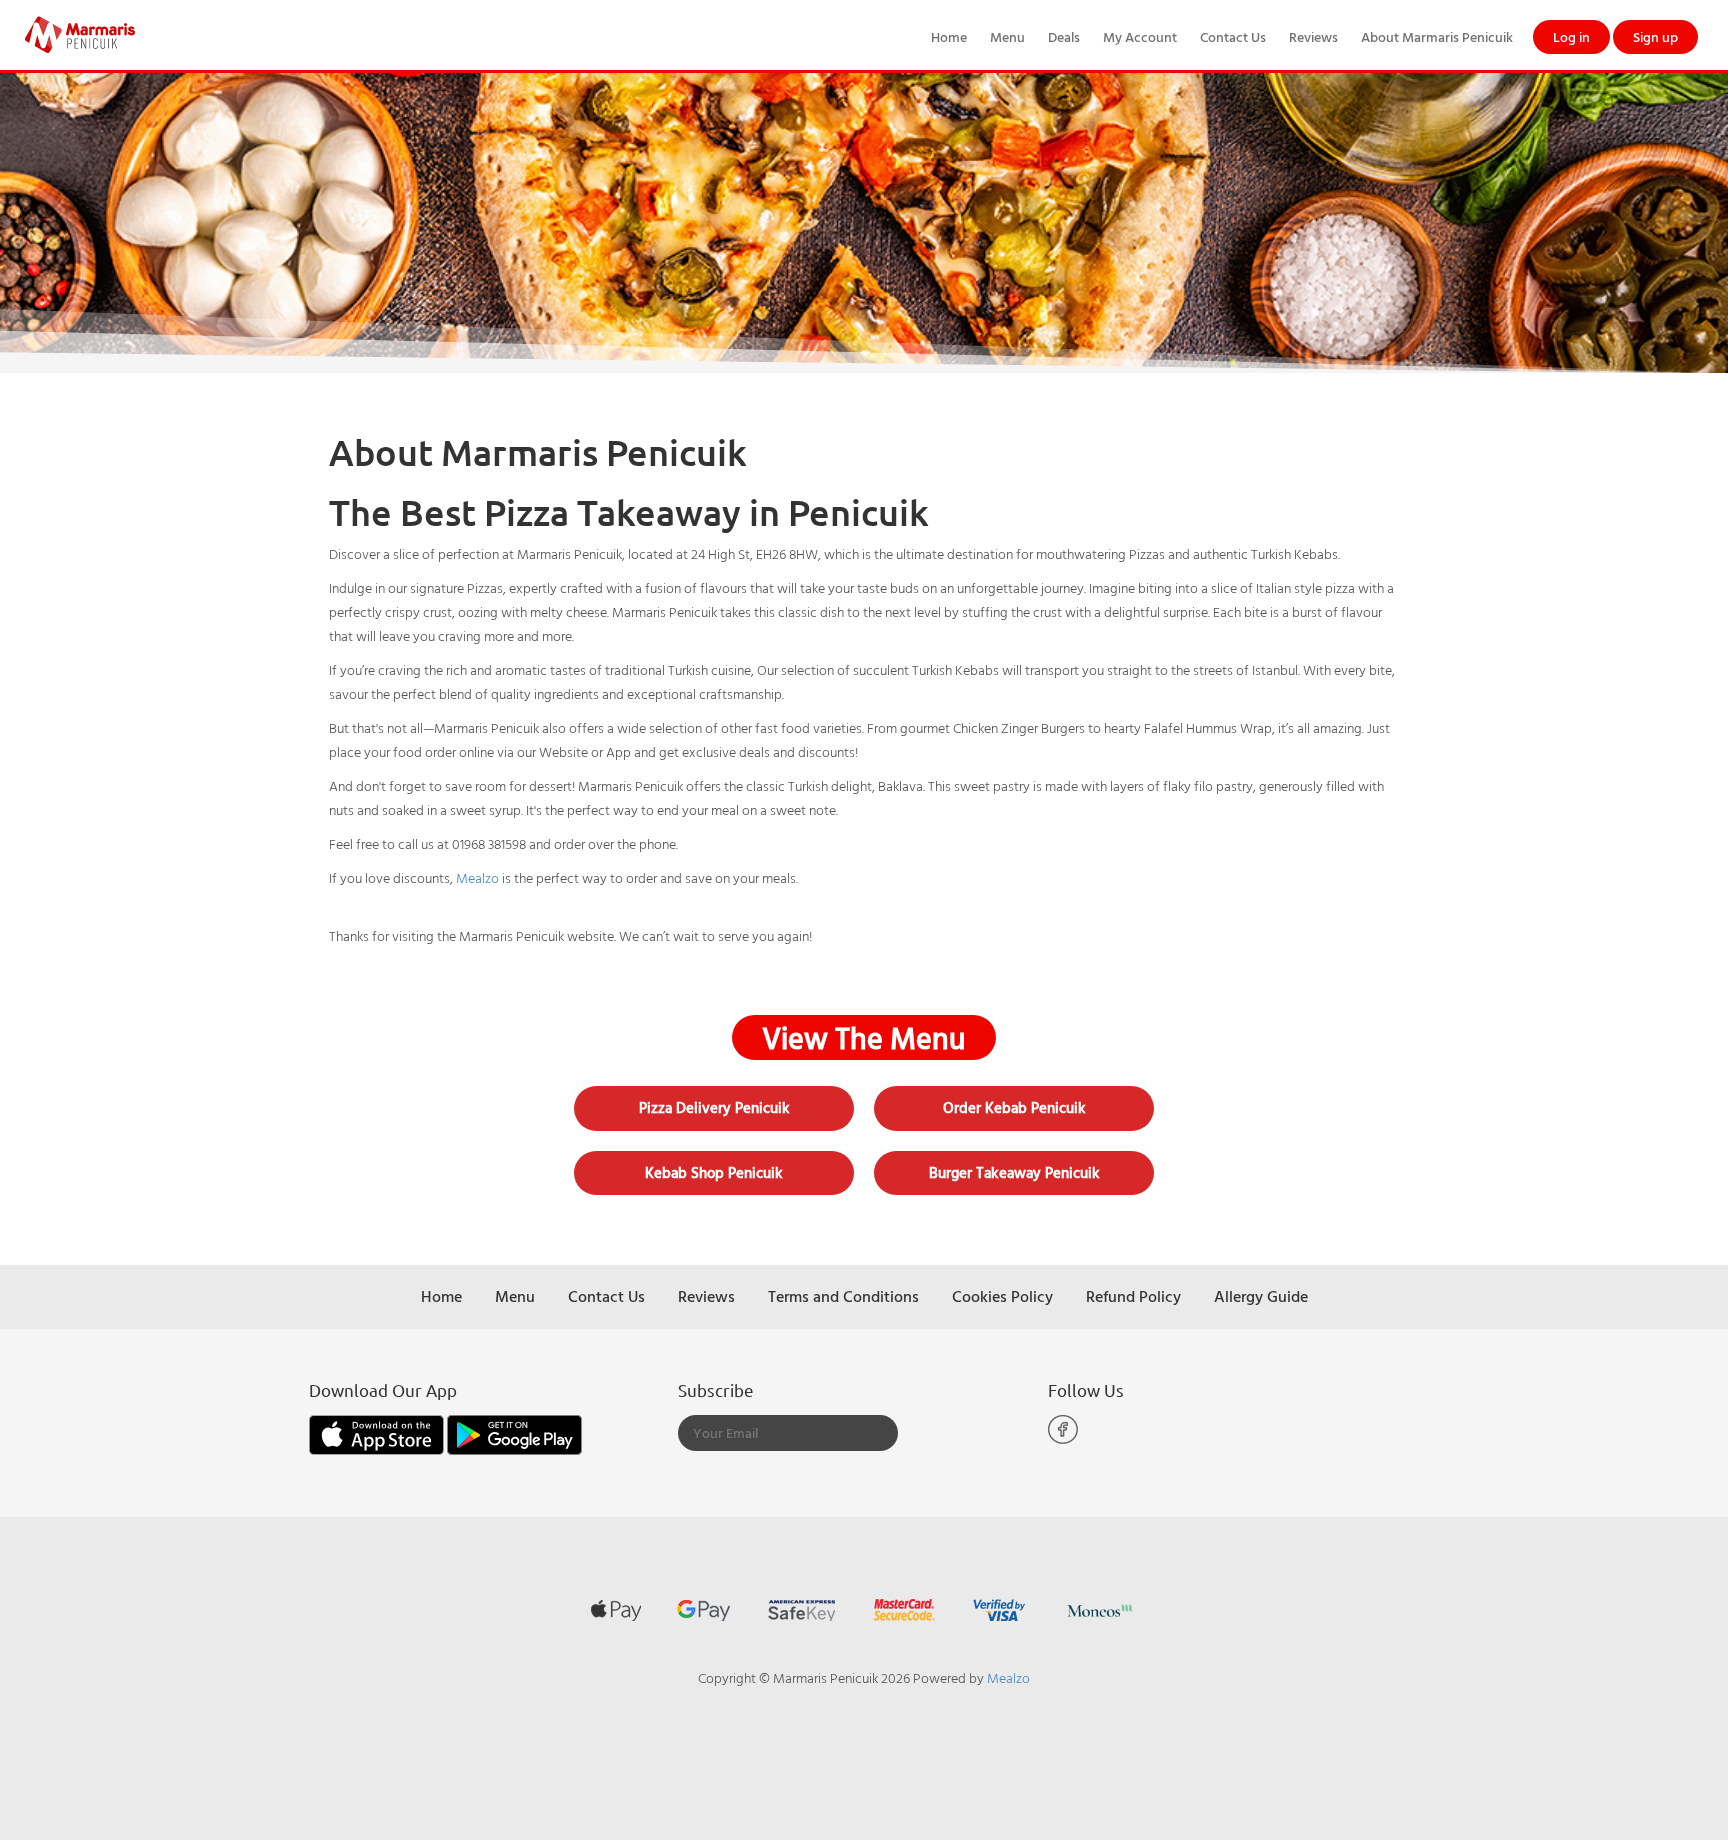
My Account (1140, 36)
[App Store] (378, 1432)
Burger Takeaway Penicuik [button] (1014, 1172)
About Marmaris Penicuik (1437, 36)
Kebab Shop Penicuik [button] (714, 1172)
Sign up (1655, 36)
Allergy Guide (1261, 1296)
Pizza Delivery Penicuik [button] (714, 1107)
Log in (1571, 36)
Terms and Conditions (843, 1296)
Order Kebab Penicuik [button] (1014, 1107)
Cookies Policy (1002, 1296)
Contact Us (1233, 36)
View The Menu (864, 1037)
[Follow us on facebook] (1063, 1439)
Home (949, 36)
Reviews (1313, 36)
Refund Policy (1133, 1296)
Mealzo (477, 877)
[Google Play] (514, 1432)
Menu (1007, 36)
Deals (1064, 36)
